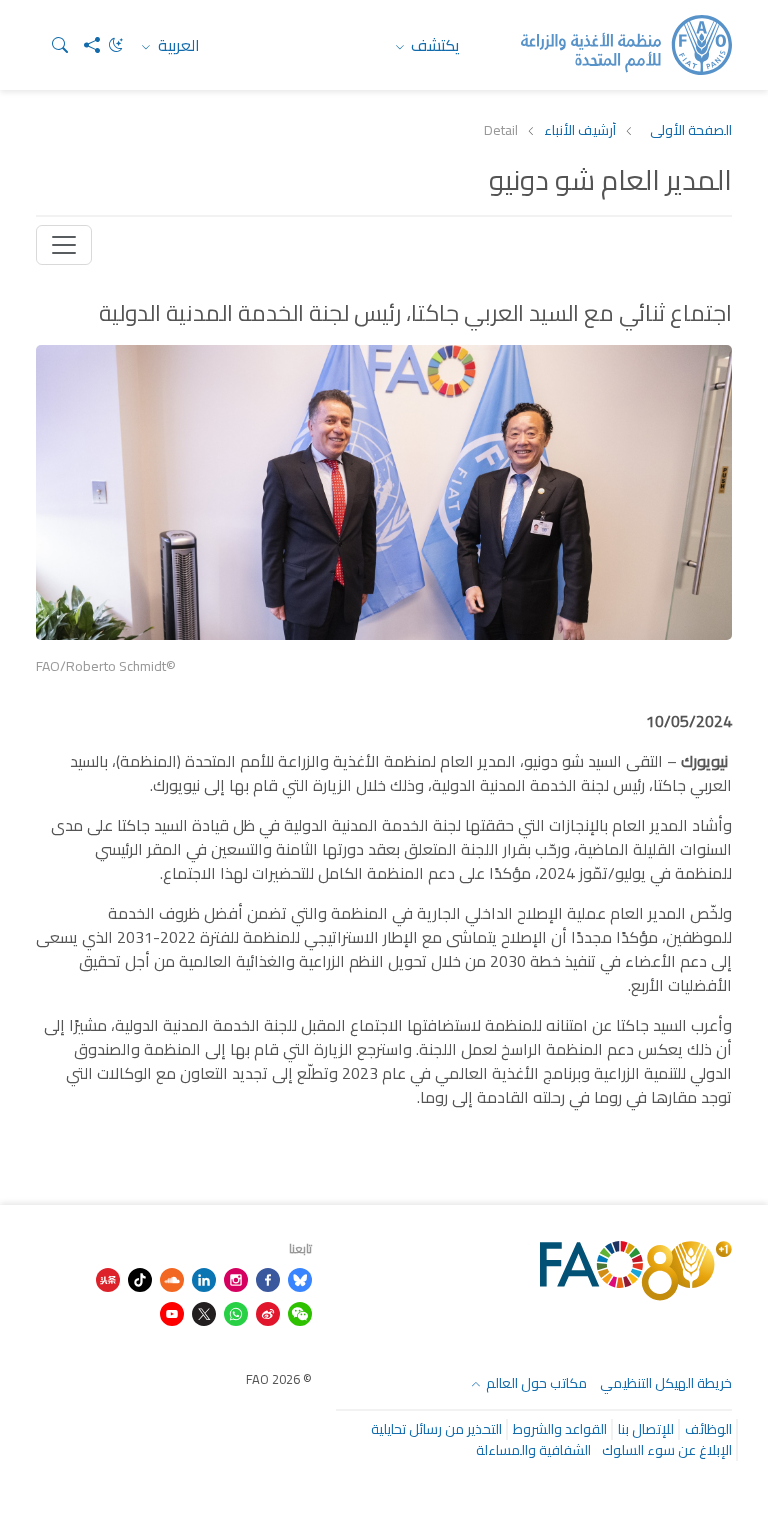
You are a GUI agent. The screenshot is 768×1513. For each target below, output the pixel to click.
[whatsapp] (236, 1312)
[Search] (52, 45)
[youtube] (172, 1312)
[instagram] (236, 1278)
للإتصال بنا (646, 1429)
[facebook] (268, 1278)
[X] (204, 1312)
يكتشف (433, 45)
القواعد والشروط (560, 1429)
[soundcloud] (172, 1278)
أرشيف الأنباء (580, 130)
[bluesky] (300, 1278)
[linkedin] (204, 1278)
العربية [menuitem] (177, 45)
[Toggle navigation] (64, 245)
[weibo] (268, 1312)
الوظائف (708, 1429)
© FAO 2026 (279, 1379)
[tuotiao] (108, 1278)
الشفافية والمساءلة (533, 1450)
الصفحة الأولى (691, 130)
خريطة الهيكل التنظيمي (666, 1383)
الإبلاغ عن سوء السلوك (667, 1450)
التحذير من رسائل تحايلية (436, 1429)
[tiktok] (140, 1278)
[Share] (84, 45)
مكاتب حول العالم (535, 1383)
